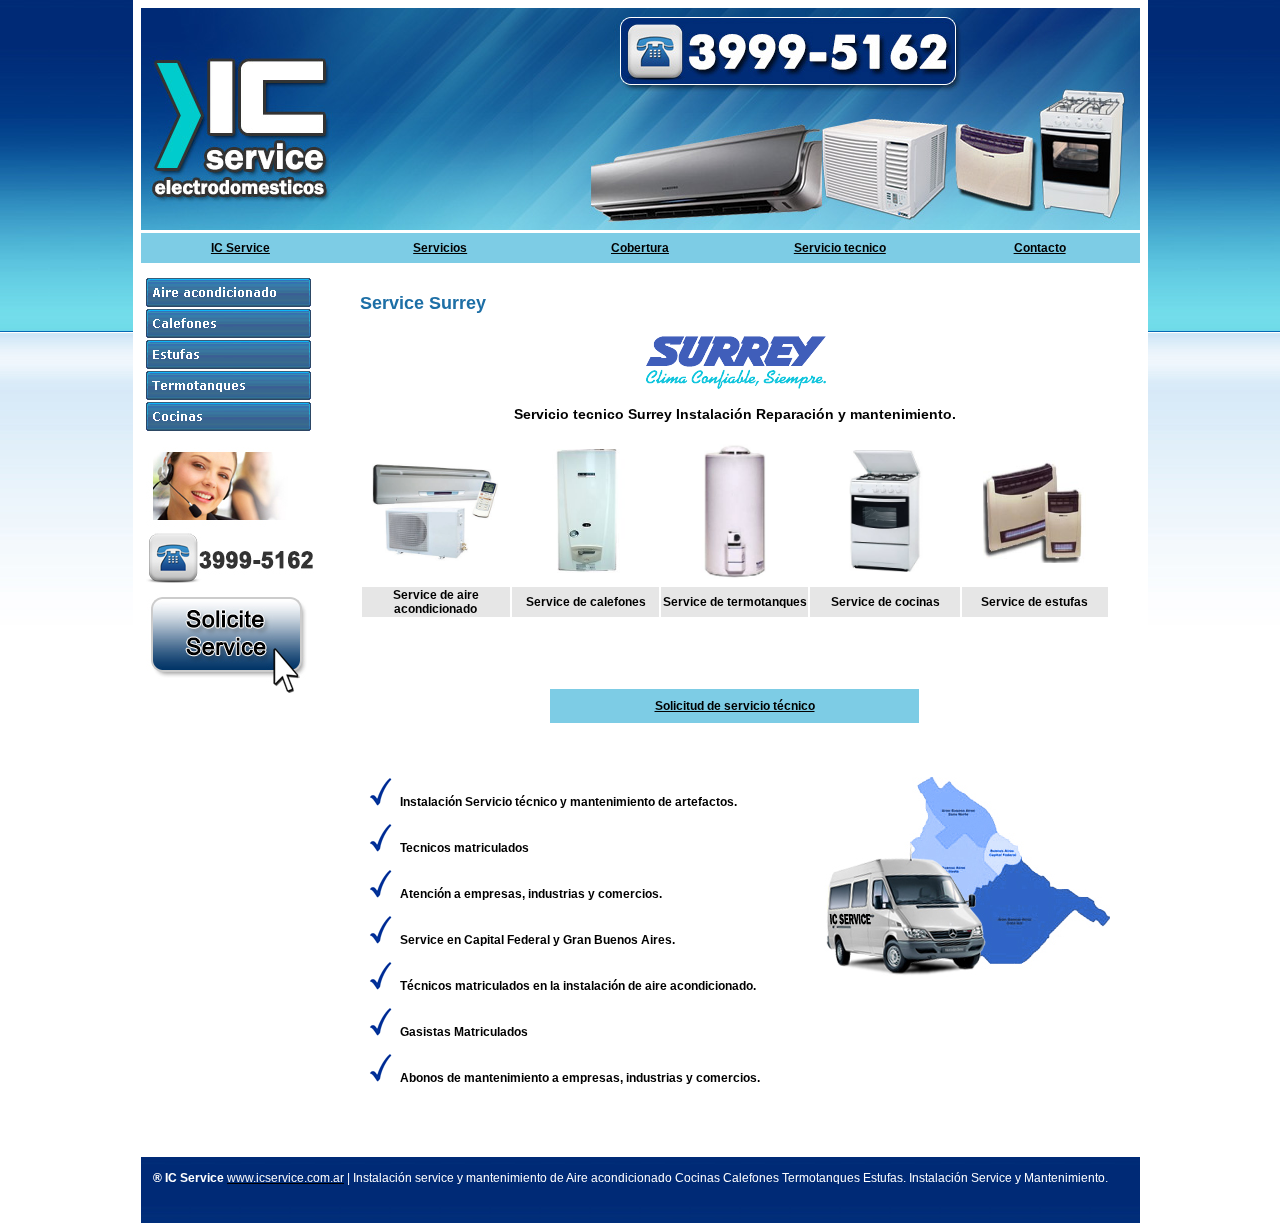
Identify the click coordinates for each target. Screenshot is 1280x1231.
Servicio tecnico (840, 248)
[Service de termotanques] (734, 580)
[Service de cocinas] (885, 568)
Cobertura (640, 248)
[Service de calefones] (585, 569)
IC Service (240, 248)
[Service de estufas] (1034, 559)
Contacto (1040, 248)
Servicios (440, 248)
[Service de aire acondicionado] (435, 557)
